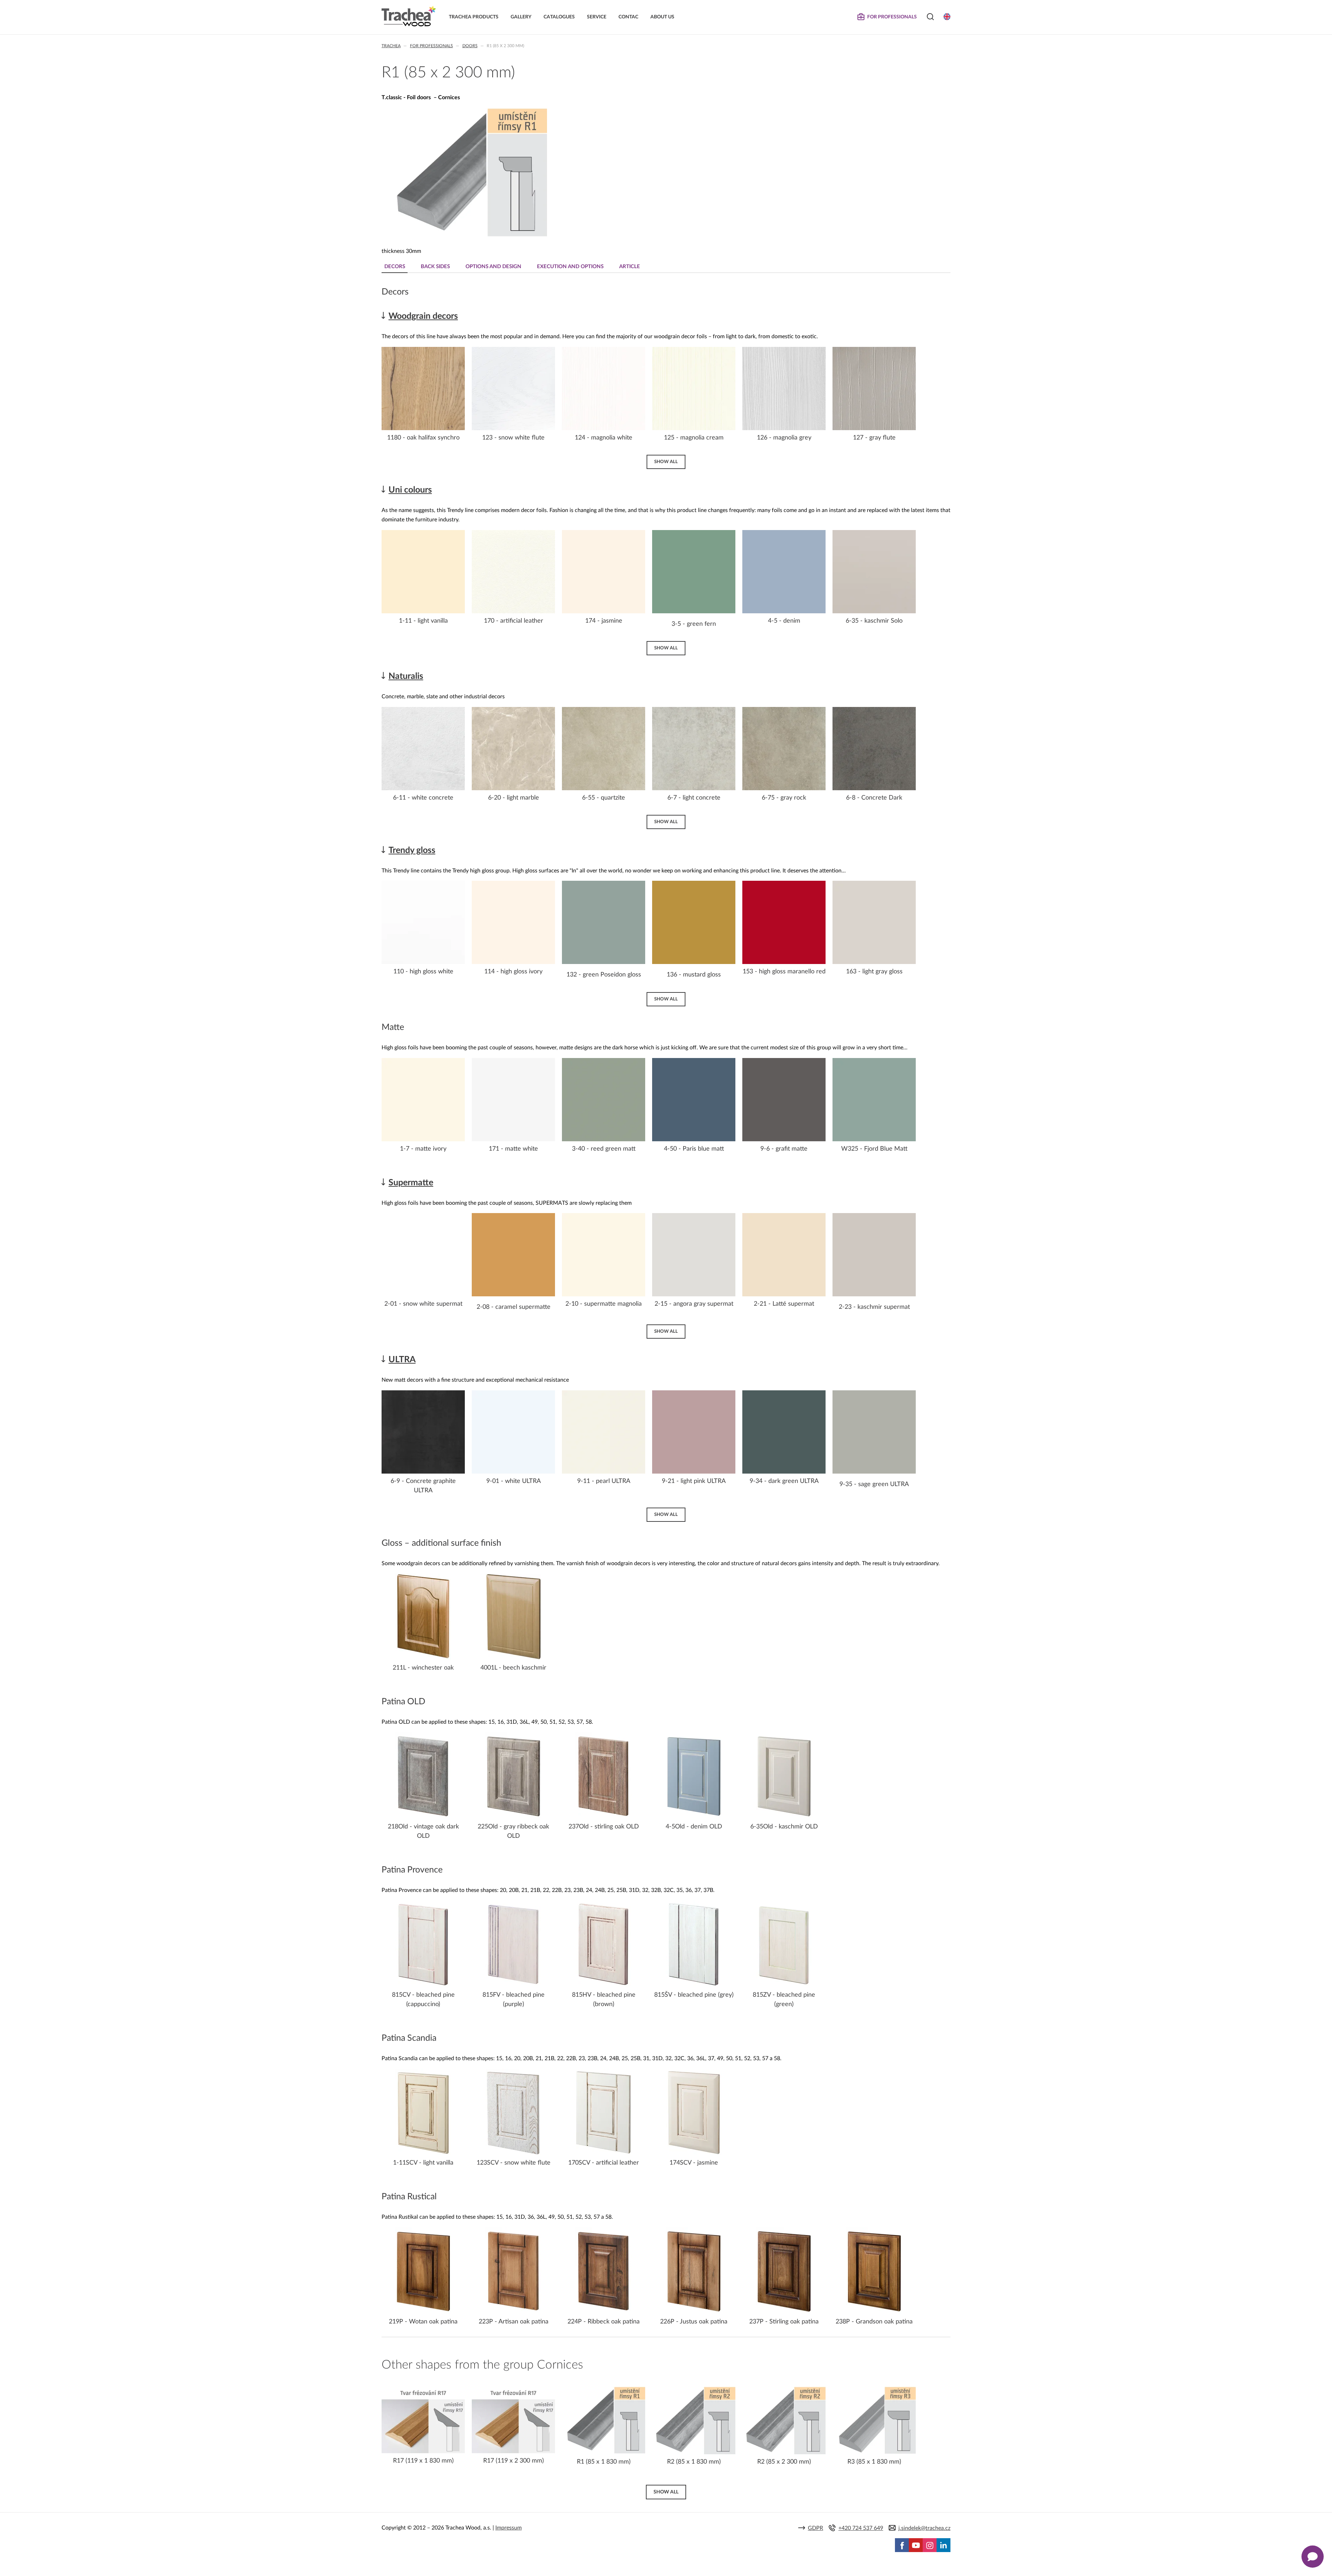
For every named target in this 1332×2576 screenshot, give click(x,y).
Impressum (509, 2528)
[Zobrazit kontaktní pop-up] (1313, 2557)
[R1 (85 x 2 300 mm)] (467, 236)
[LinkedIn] (943, 2545)
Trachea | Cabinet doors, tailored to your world (409, 16)
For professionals (432, 46)
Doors (470, 46)
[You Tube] (916, 2545)
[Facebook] (902, 2545)
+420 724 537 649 (861, 2528)
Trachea (391, 46)
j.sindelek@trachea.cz (924, 2528)
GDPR (816, 2528)
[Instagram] (930, 2545)
